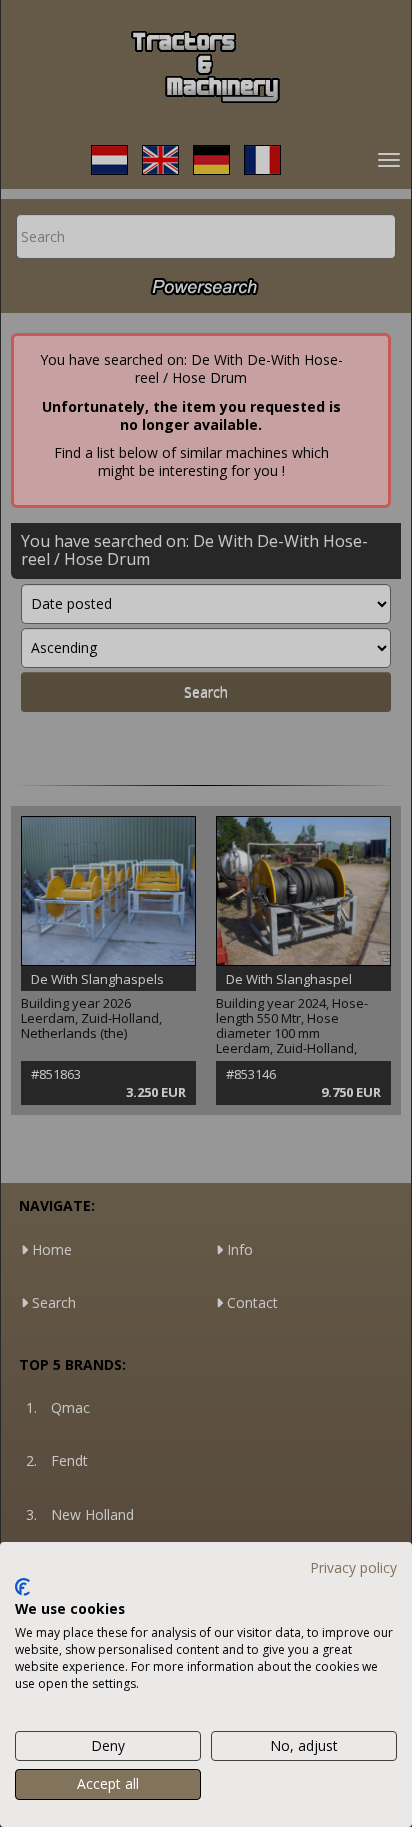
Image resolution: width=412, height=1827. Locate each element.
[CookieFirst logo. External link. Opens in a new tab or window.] (22, 1587)
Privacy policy (353, 1567)
